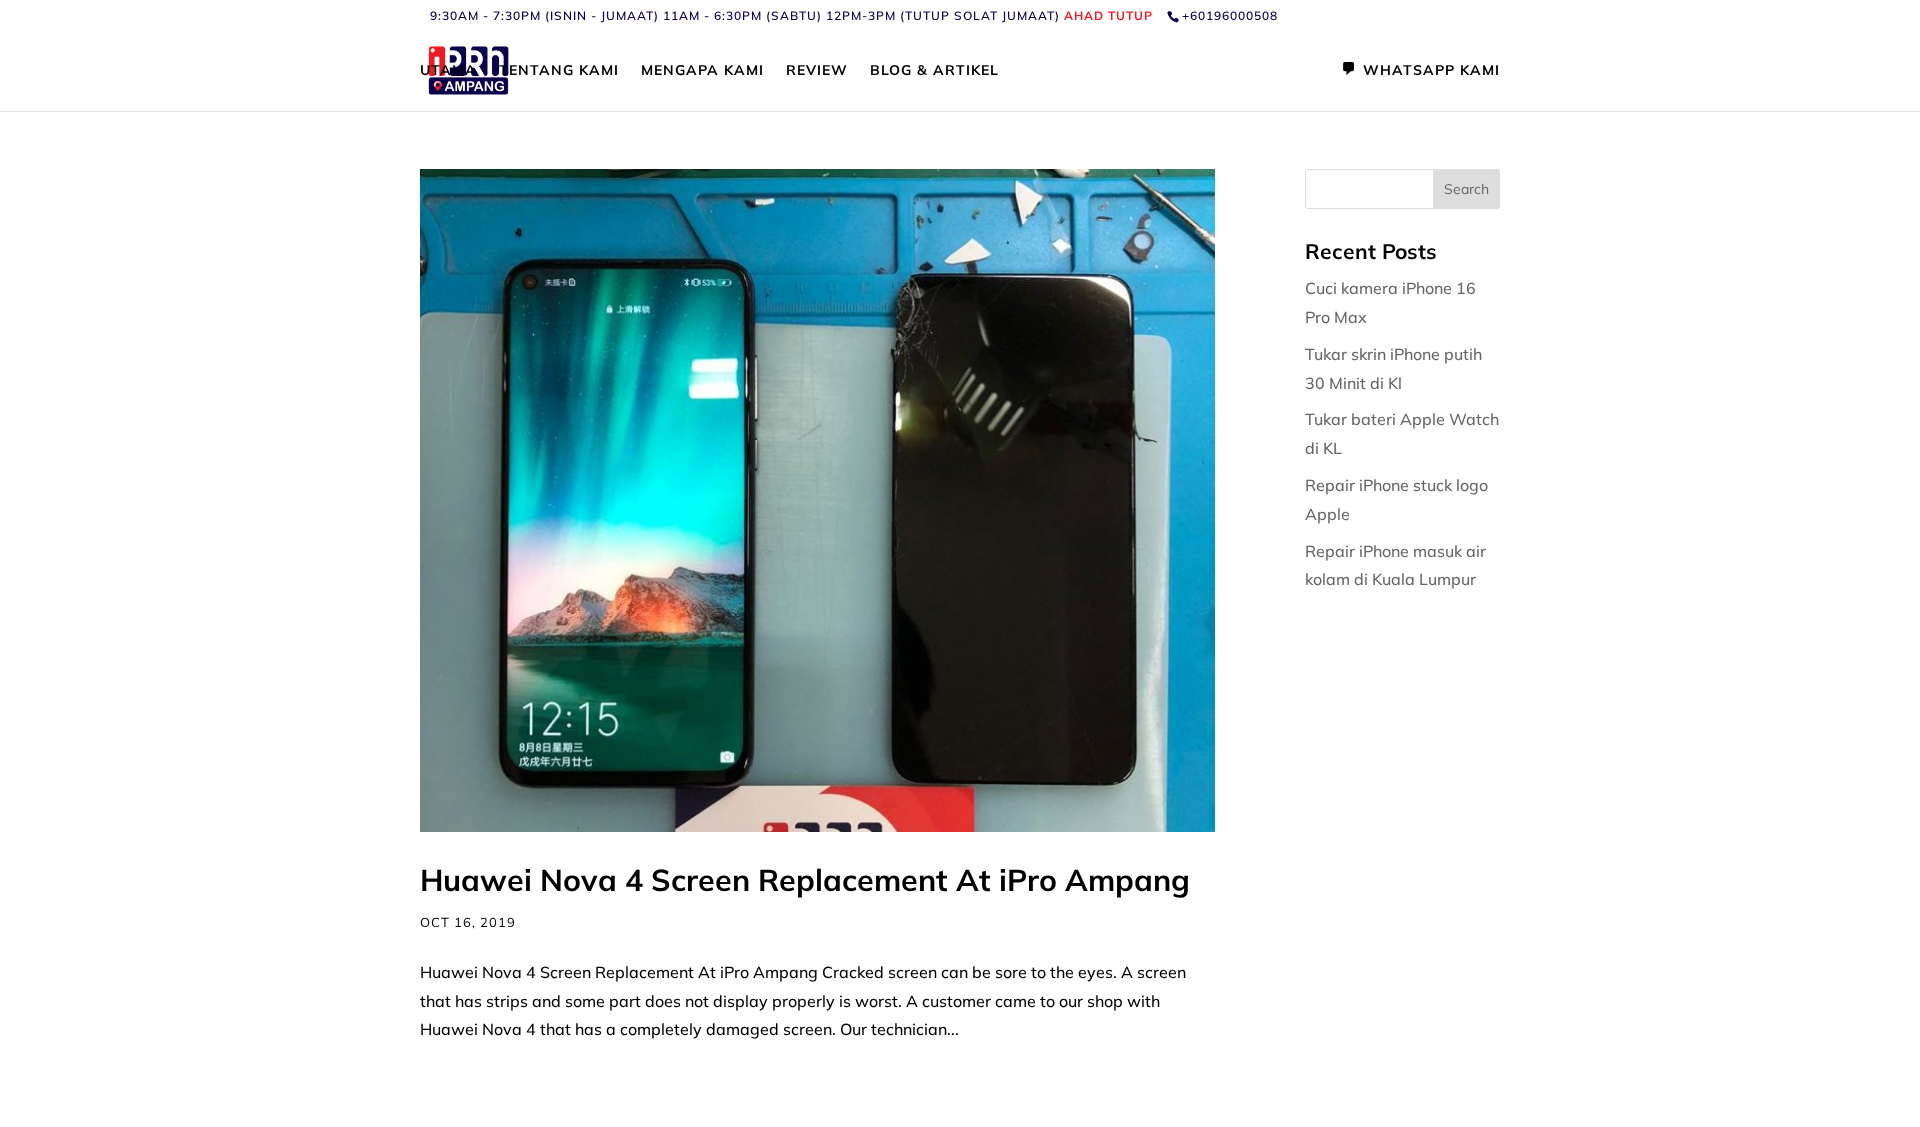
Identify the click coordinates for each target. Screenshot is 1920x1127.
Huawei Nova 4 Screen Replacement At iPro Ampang (805, 880)
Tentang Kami (559, 71)
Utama (448, 71)
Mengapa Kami (702, 71)
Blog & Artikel (934, 71)
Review (817, 71)
